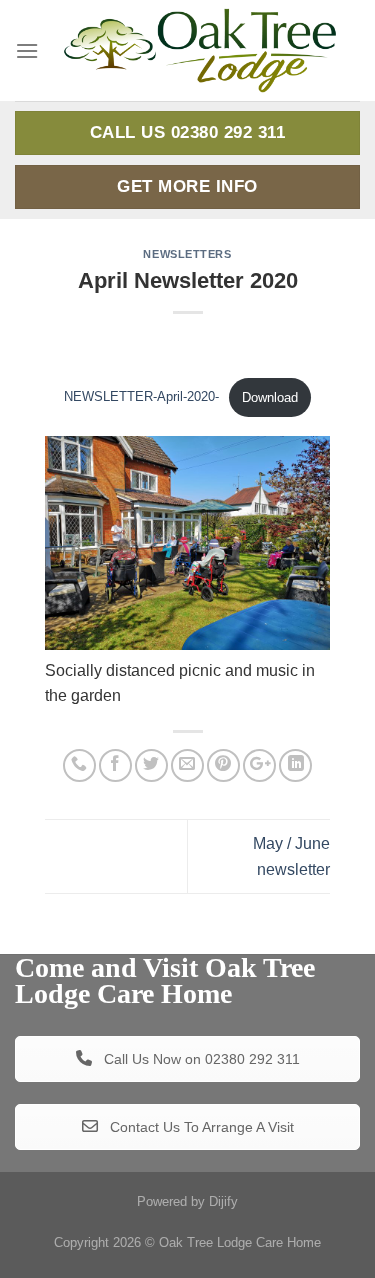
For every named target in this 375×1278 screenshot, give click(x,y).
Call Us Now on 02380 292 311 (200, 1059)
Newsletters (187, 254)
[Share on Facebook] (115, 765)
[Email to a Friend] (187, 765)
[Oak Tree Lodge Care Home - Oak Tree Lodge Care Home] (199, 50)
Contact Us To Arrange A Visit (200, 1127)
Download (270, 397)
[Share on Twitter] (151, 765)
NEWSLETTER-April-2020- (141, 397)
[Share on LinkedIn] (295, 765)
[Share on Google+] (259, 765)
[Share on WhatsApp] (79, 765)
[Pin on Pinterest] (223, 765)
